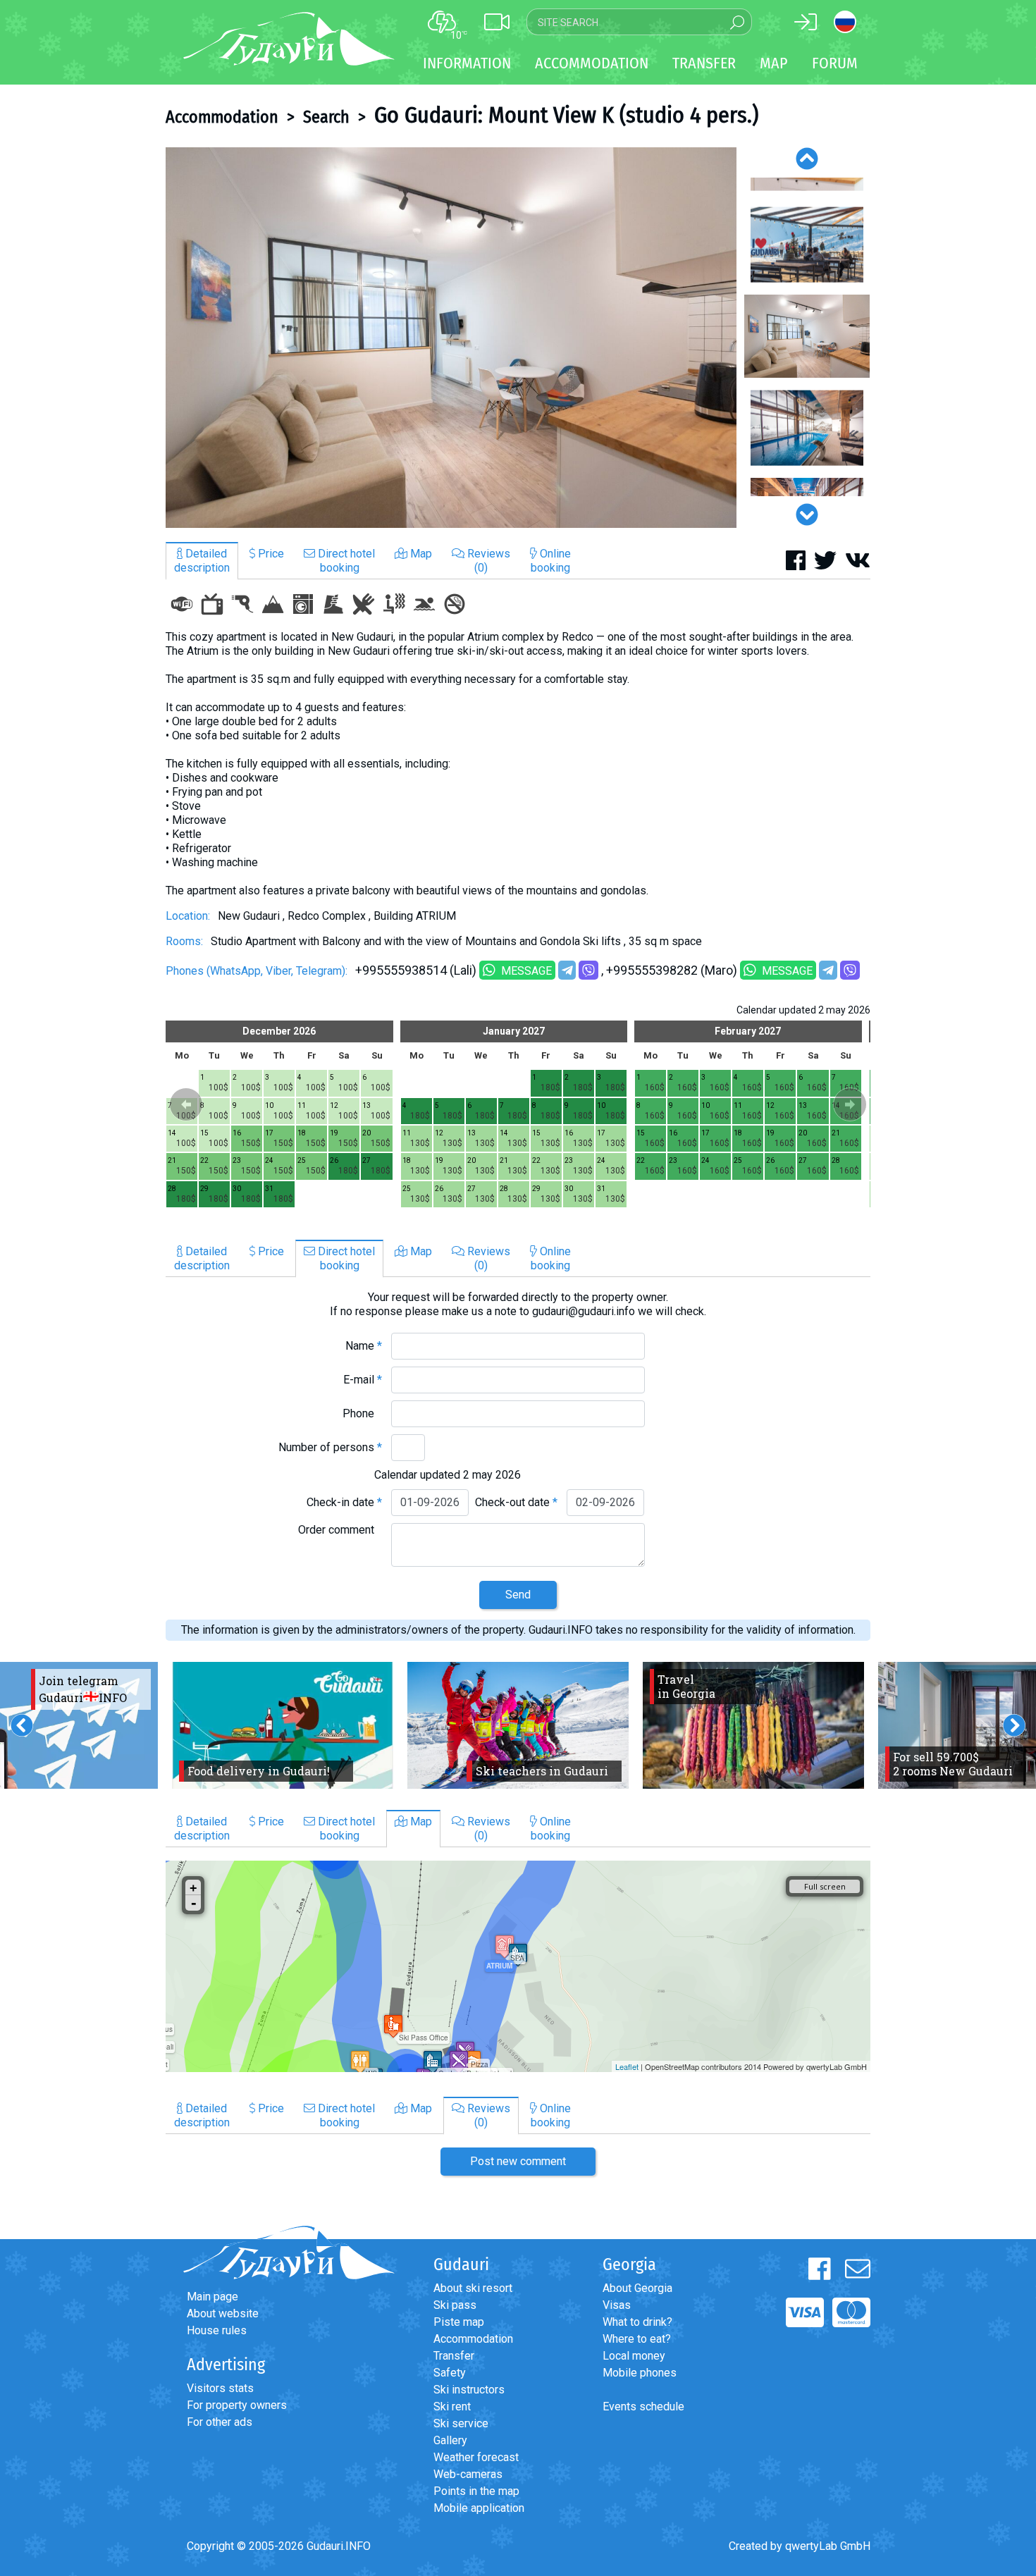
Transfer (454, 2356)
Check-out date (516, 1502)
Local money (634, 2356)
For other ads (220, 2422)
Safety (450, 2373)
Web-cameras (468, 2474)
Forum (835, 63)
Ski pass (455, 2305)
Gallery (450, 2440)
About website (223, 2313)
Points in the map (476, 2491)
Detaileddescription (202, 561)
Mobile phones (640, 2373)
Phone (362, 1413)
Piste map (459, 2322)
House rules (217, 2330)
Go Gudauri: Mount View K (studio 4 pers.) (566, 115)
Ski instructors (469, 2390)
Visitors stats (220, 2388)
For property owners (237, 2405)
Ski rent (452, 2406)
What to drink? (637, 2322)
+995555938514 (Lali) (416, 970)
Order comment (340, 1530)
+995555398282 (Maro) (672, 970)
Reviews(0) (487, 561)
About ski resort (473, 2288)
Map (774, 63)
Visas (617, 2305)
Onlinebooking (551, 561)
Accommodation (222, 117)
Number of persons (330, 1447)
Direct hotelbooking (345, 561)
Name (364, 1346)
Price (270, 554)
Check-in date (344, 1502)
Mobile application (479, 2508)
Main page (212, 2297)
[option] (451, 338)
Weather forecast (476, 2457)
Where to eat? (637, 2339)
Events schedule (643, 2406)
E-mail (363, 1380)
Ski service (461, 2423)
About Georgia (637, 2288)
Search (326, 117)
